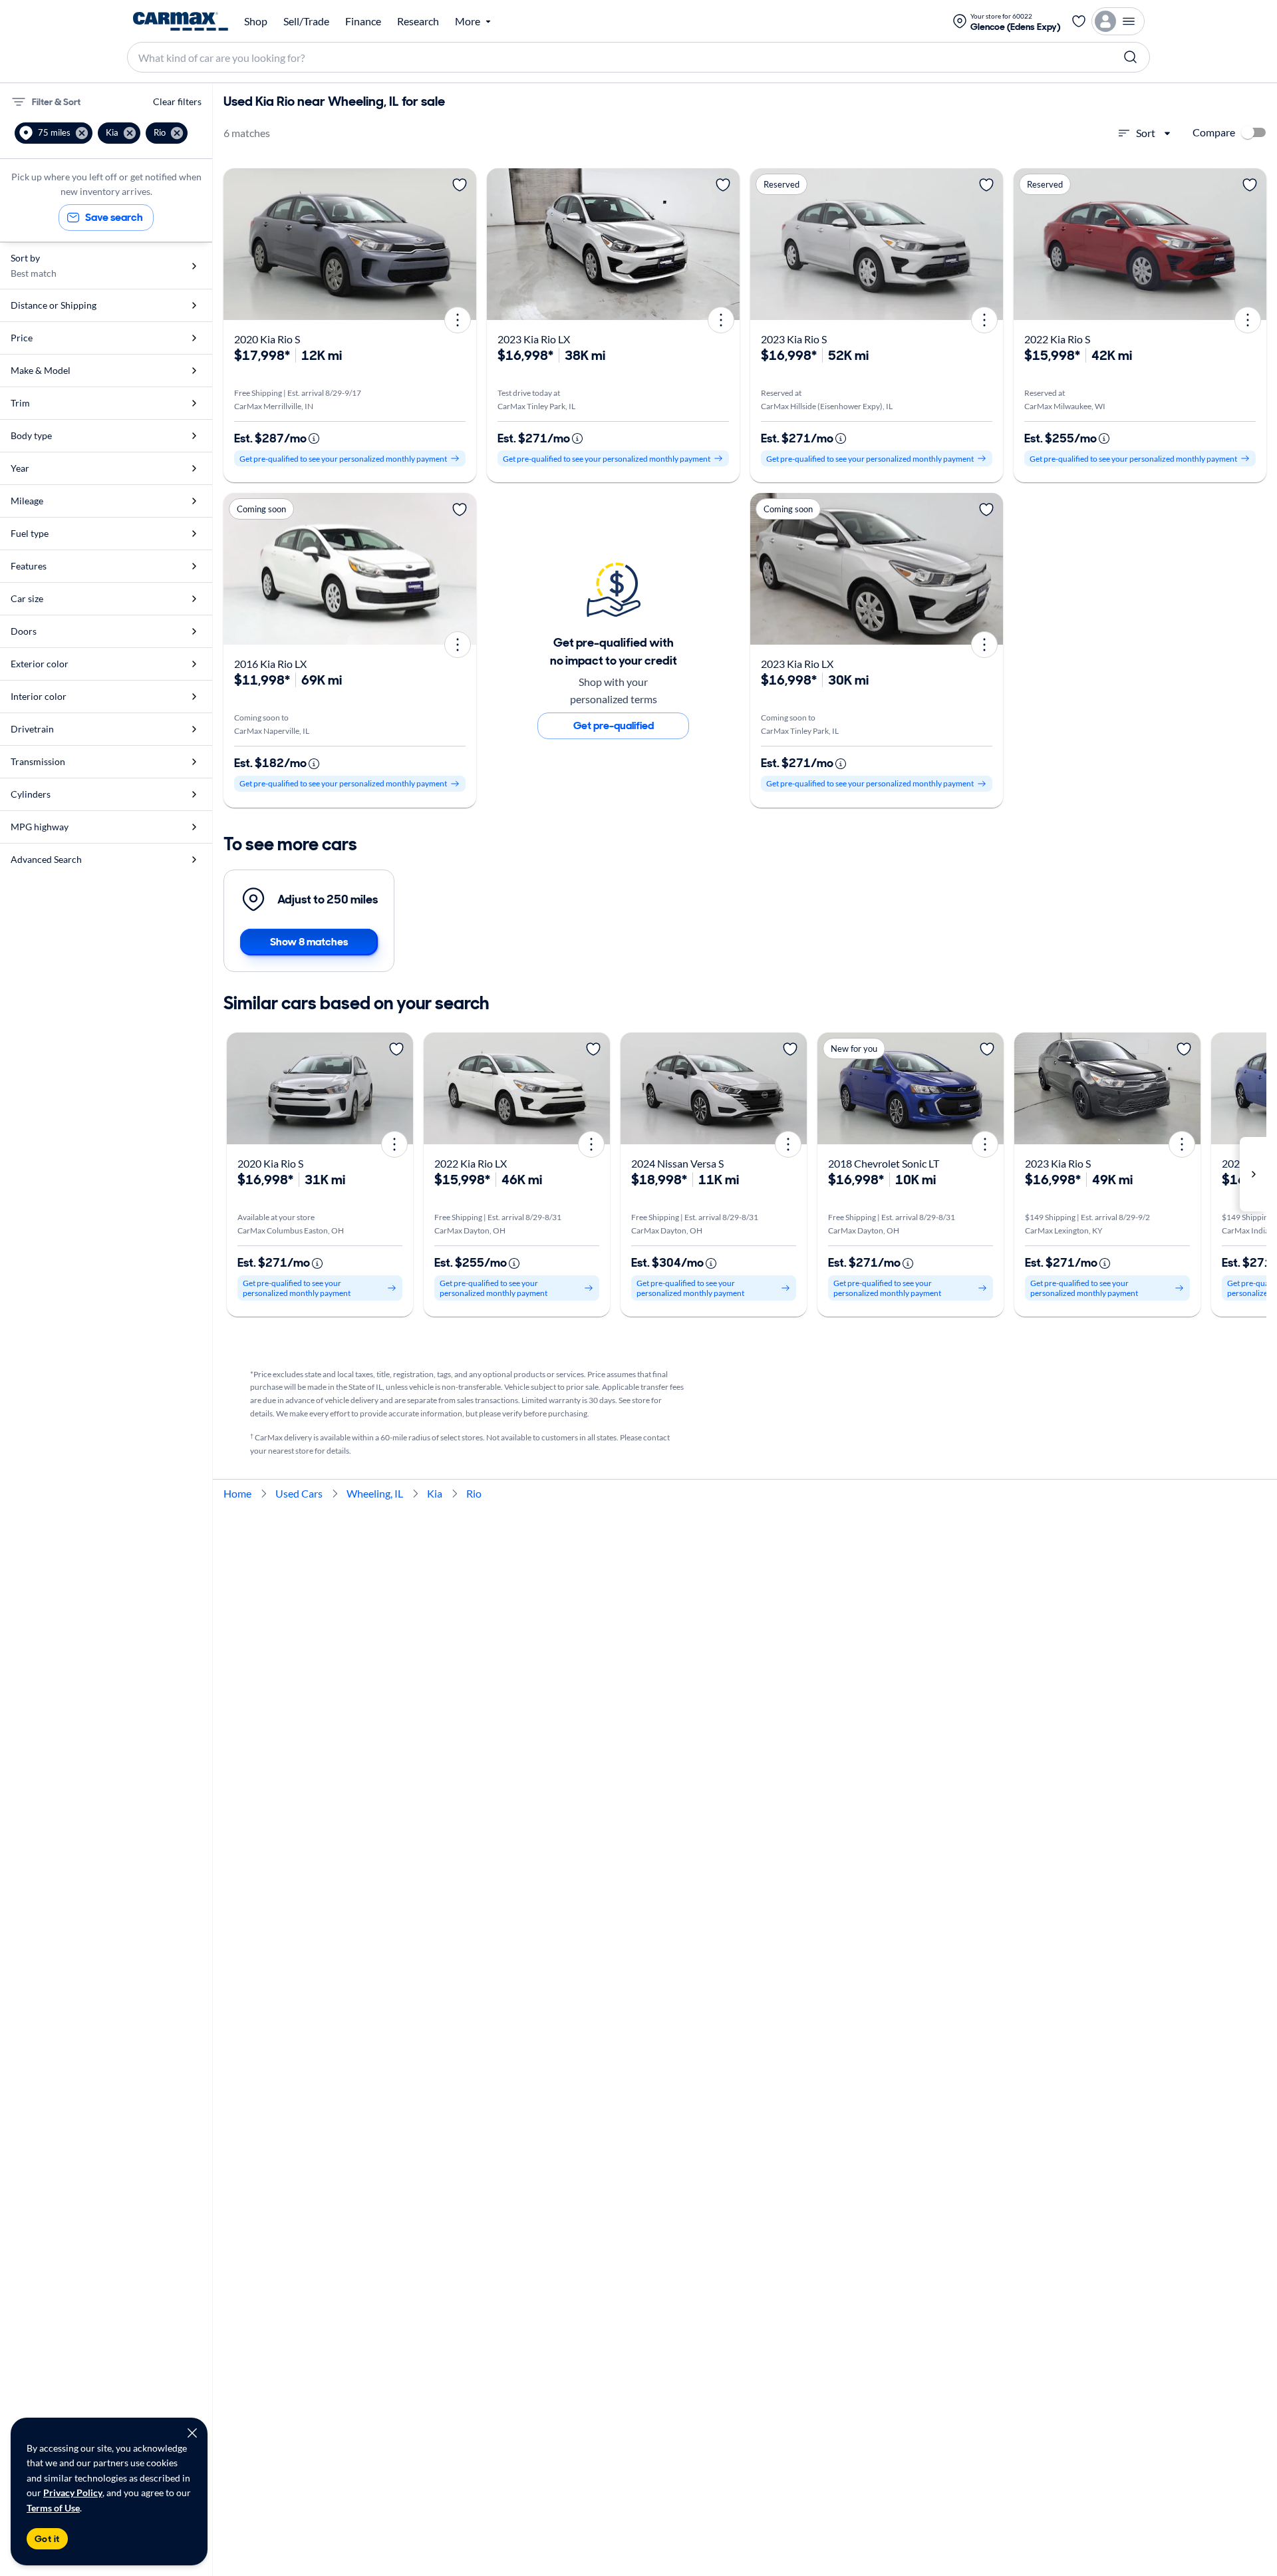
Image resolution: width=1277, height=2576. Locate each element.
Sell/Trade (306, 21)
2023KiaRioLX (534, 339)
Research (418, 21)
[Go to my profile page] (1118, 21)
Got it (47, 2539)
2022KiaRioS (1057, 339)
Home (237, 1493)
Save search (114, 217)
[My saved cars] (1079, 21)
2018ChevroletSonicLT (884, 1163)
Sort (1146, 133)
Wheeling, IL (375, 1493)
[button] (54, 133)
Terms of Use (53, 2508)
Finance (363, 21)
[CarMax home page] (181, 21)
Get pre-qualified (614, 725)
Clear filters (177, 101)
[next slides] (1253, 1174)
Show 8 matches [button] (309, 942)
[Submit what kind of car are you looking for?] (1131, 57)
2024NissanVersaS (677, 1163)
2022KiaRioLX (471, 1163)
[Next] (462, 244)
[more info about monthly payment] (314, 438)
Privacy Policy (73, 2493)
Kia (435, 1493)
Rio (474, 1493)
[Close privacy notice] (192, 2433)
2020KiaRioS (267, 339)
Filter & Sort (56, 102)
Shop (256, 21)
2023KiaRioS (794, 339)
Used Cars (299, 1493)
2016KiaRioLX (270, 664)
